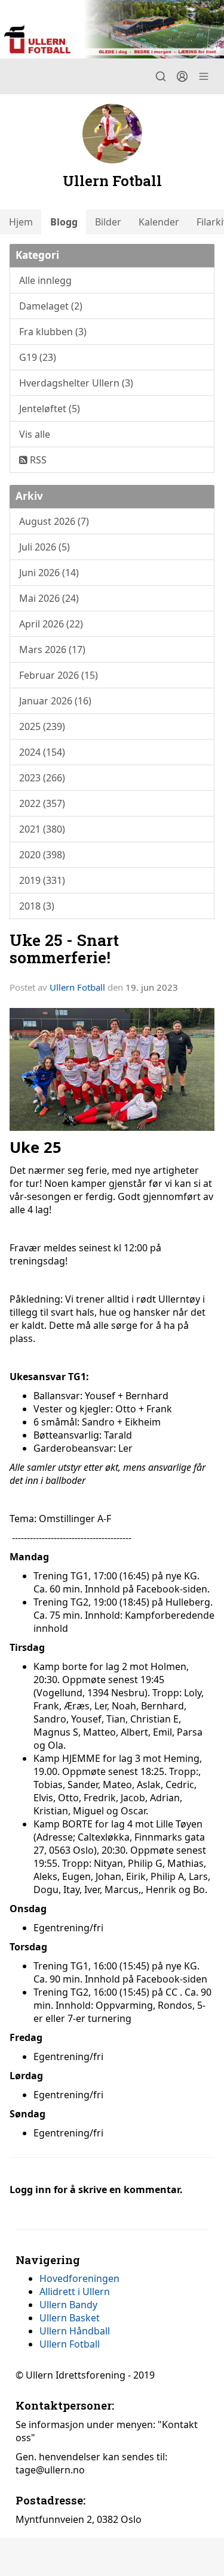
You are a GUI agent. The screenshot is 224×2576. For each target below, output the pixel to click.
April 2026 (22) (51, 624)
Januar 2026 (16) (55, 701)
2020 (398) (42, 855)
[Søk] (161, 76)
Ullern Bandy (68, 2305)
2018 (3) (37, 906)
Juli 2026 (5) (45, 547)
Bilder (108, 222)
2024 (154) (42, 752)
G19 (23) (38, 357)
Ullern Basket (70, 2318)
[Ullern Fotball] (112, 29)
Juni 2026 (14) (49, 573)
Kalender (159, 222)
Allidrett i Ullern (75, 2292)
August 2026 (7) (54, 521)
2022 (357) (42, 803)
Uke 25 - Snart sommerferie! (64, 948)
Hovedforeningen (79, 2278)
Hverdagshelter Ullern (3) (76, 383)
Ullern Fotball (77, 987)
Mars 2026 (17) (52, 650)
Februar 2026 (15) (59, 675)
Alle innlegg (45, 280)
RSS (37, 460)
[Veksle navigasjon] (204, 76)
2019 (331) (42, 880)
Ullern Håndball (75, 2331)
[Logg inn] (182, 76)
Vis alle (35, 434)
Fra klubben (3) (53, 332)
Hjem (21, 222)
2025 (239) (42, 726)
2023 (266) (42, 778)
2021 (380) (42, 829)
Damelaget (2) (51, 306)
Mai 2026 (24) (49, 598)
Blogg (64, 222)
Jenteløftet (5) (50, 409)
